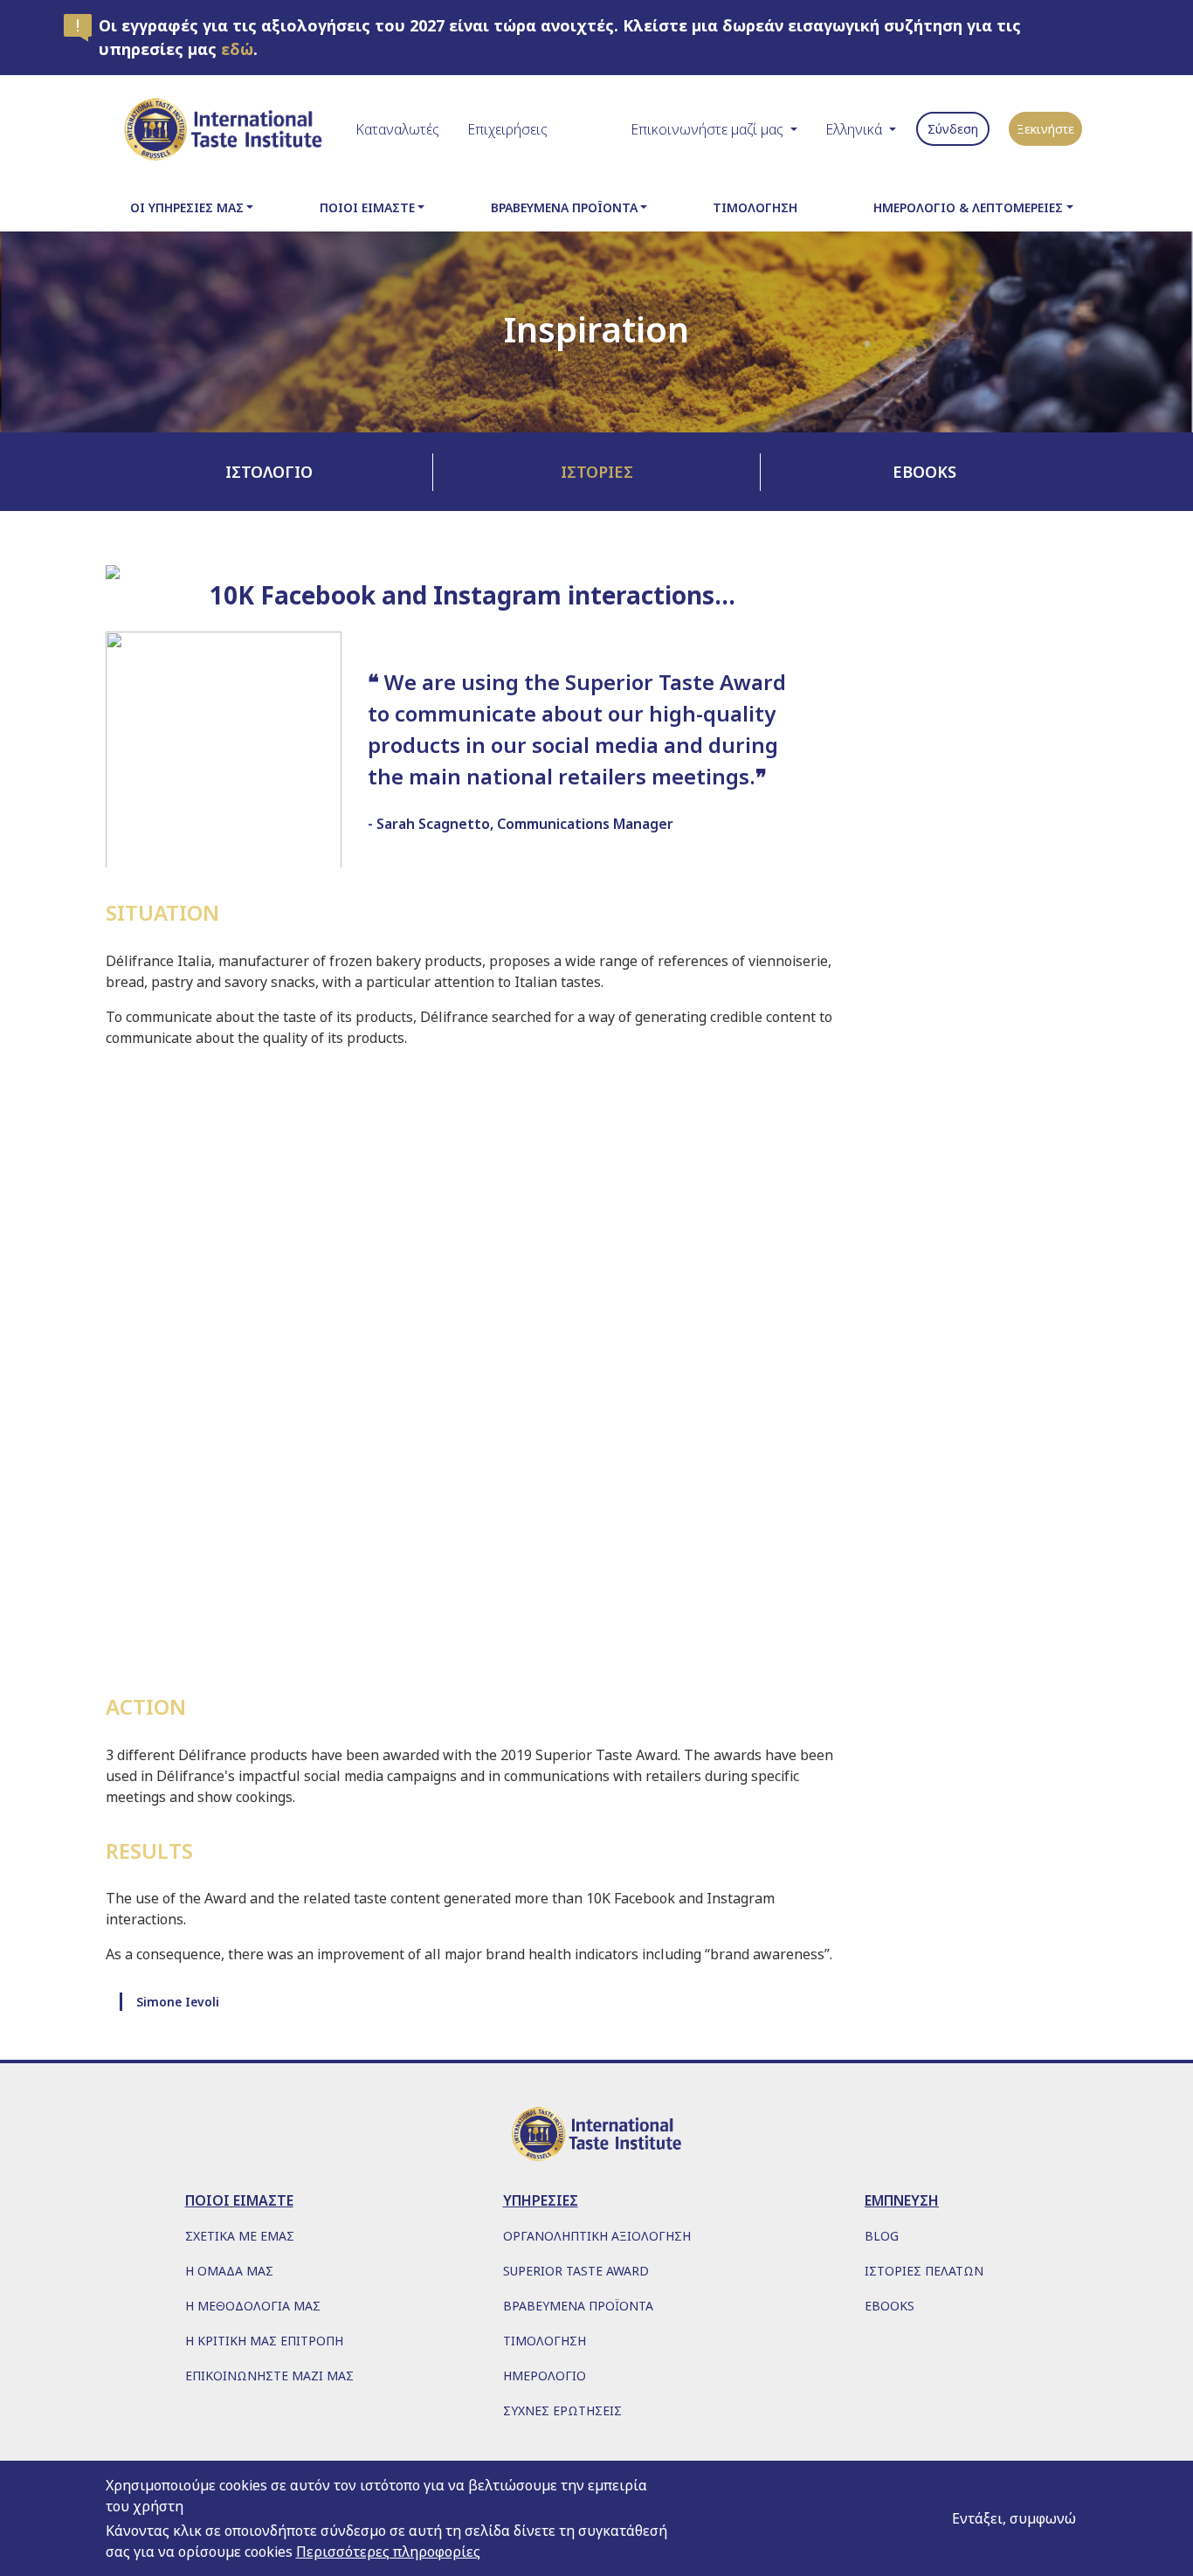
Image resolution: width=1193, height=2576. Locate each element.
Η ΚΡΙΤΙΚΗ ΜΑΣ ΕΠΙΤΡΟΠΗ (264, 2341)
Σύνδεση (953, 129)
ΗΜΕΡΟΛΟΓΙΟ (545, 2376)
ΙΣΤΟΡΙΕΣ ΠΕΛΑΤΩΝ (924, 2271)
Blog (882, 2236)
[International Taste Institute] (224, 129)
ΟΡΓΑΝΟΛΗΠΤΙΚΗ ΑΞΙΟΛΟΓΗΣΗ (597, 2236)
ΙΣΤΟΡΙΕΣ (597, 472)
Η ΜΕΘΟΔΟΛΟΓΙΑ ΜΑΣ (253, 2306)
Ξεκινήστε (1045, 129)
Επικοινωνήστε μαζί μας (707, 129)
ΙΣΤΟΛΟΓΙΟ (269, 472)
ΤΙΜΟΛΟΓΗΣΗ (755, 207)
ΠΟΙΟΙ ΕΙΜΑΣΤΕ (367, 207)
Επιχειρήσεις (507, 129)
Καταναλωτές (397, 129)
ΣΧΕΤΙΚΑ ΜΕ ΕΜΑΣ (240, 2236)
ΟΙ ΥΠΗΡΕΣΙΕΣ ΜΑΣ (187, 207)
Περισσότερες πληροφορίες (388, 2552)
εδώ (237, 49)
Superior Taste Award (576, 2271)
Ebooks (924, 472)
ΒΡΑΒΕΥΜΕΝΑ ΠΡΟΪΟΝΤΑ (564, 207)
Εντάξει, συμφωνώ (1014, 2518)
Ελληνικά (854, 129)
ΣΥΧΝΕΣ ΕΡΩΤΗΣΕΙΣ (562, 2410)
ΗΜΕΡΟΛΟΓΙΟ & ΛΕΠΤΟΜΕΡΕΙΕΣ (968, 207)
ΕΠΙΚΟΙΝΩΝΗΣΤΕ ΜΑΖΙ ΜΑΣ (269, 2376)
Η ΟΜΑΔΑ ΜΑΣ (229, 2271)
